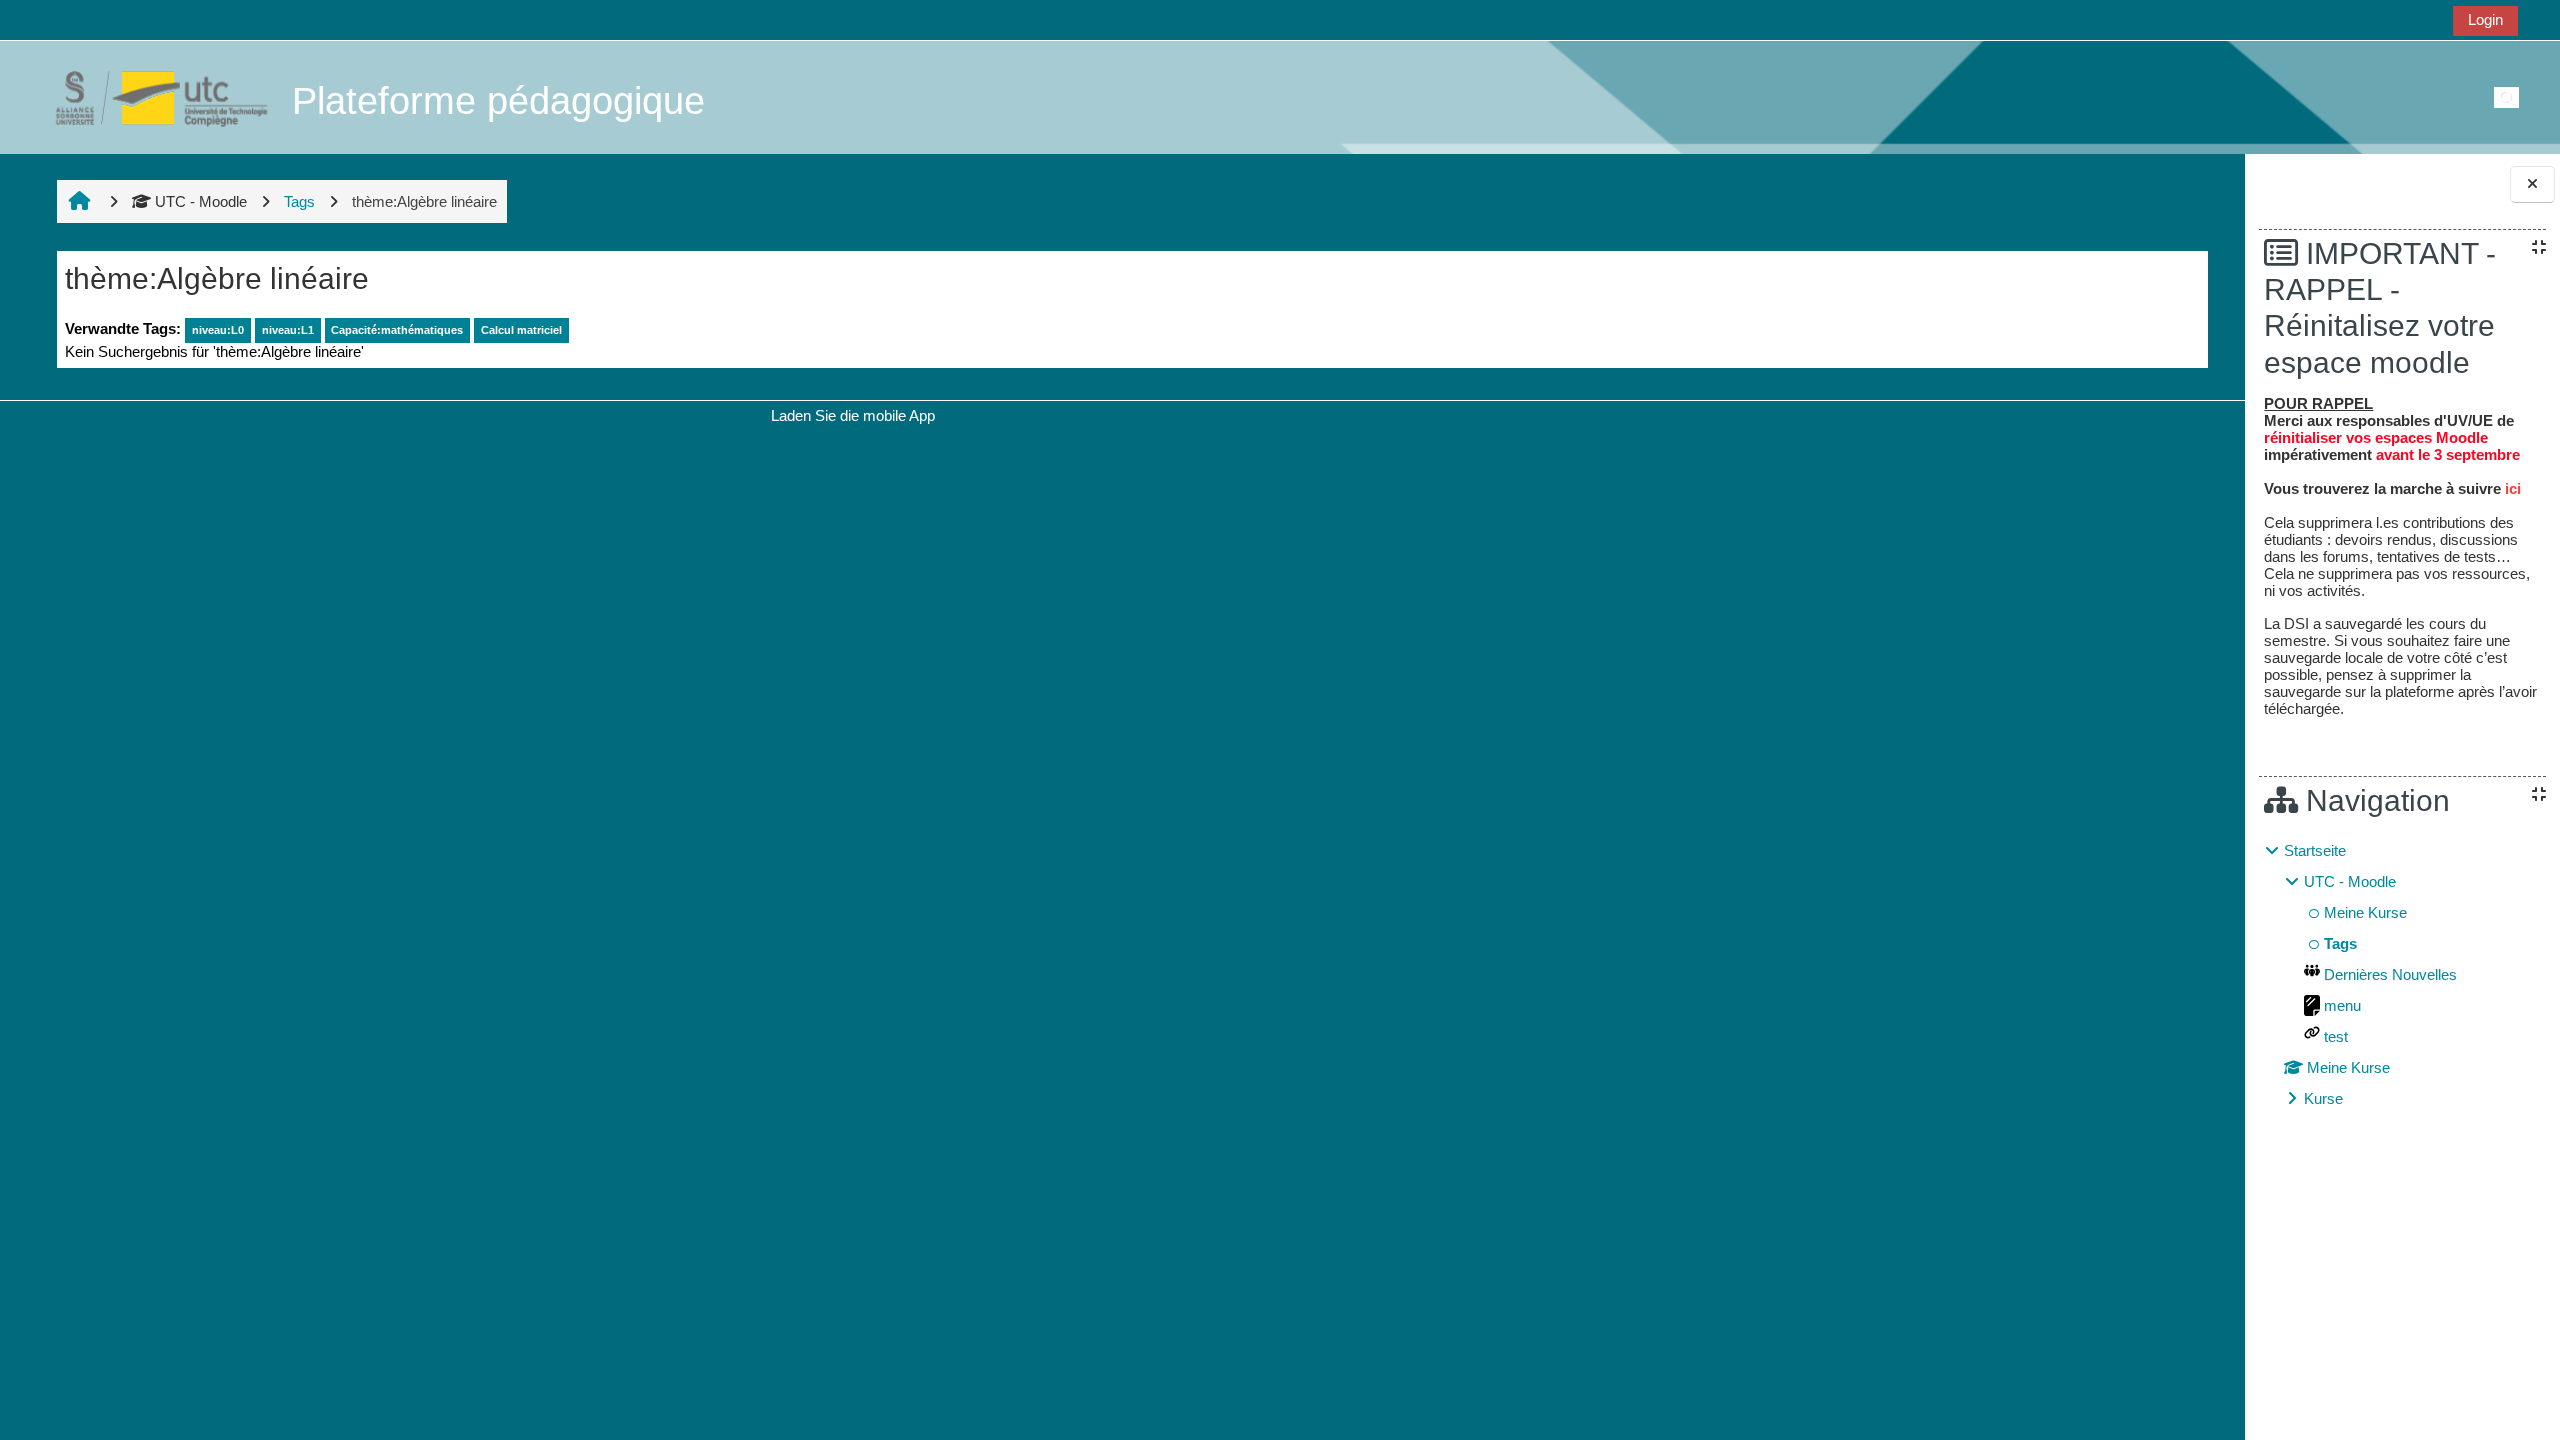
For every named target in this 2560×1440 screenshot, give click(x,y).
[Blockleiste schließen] (2532, 184)
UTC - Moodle (201, 201)
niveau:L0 (218, 330)
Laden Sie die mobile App (853, 415)
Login (2485, 19)
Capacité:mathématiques (397, 330)
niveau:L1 (288, 330)
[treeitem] (2402, 975)
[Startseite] (151, 96)
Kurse (2323, 1098)
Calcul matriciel (521, 330)
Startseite (2315, 850)
